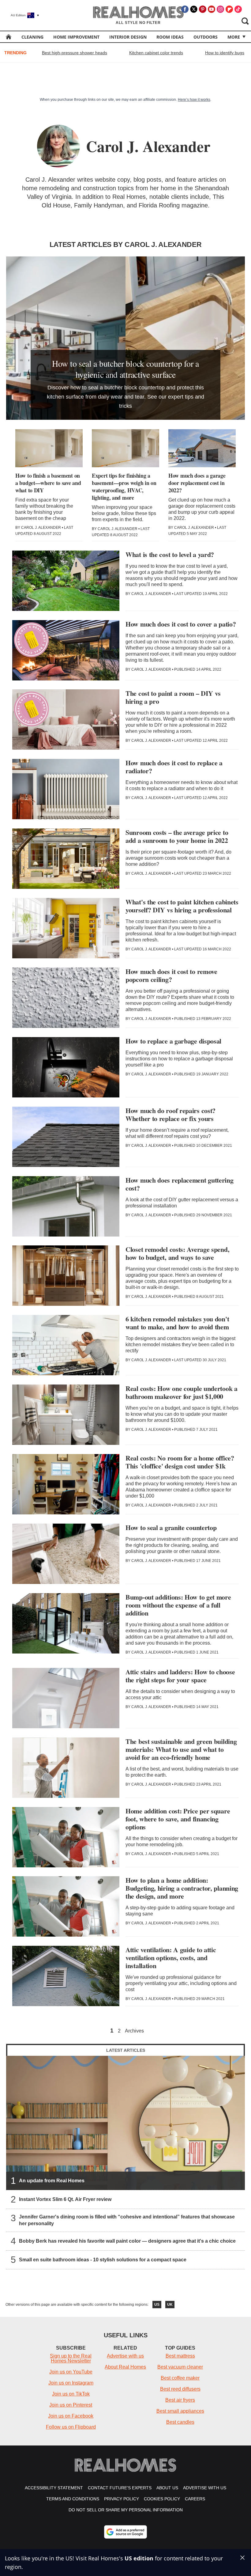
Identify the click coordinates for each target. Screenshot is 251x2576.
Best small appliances (180, 2411)
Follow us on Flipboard (71, 2427)
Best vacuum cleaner (180, 2367)
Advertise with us (125, 2356)
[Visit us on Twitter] (194, 9)
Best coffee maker (180, 2378)
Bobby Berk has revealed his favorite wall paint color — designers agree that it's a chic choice (127, 2241)
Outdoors (206, 37)
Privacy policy (122, 2499)
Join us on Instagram (71, 2383)
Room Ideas (170, 37)
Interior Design (128, 37)
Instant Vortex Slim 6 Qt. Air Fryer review (65, 2200)
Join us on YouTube (71, 2372)
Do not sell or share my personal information (126, 2510)
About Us (167, 2488)
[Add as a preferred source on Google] (125, 2532)
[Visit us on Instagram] (220, 9)
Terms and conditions (73, 2499)
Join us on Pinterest (71, 2405)
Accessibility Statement (54, 2488)
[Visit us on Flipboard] (229, 9)
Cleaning (32, 37)
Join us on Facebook (71, 2416)
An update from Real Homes (52, 2181)
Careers (195, 2499)
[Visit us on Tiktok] (238, 9)
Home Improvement (76, 37)
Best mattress (180, 2356)
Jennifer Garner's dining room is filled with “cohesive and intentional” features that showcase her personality (127, 2220)
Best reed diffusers (180, 2389)
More (234, 37)
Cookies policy (162, 2499)
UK (170, 2305)
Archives (134, 2031)
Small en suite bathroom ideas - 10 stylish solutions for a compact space (103, 2260)
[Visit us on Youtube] (212, 9)
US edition (139, 2558)
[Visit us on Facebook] (185, 9)
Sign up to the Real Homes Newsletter (71, 2358)
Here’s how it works (194, 100)
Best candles (180, 2422)
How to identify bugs (225, 53)
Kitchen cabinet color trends (156, 53)
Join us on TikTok (71, 2394)
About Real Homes (125, 2367)
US (157, 2305)
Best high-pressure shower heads (75, 53)
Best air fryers (180, 2400)
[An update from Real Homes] (125, 2123)
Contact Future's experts (120, 2488)
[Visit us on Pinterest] (203, 9)
